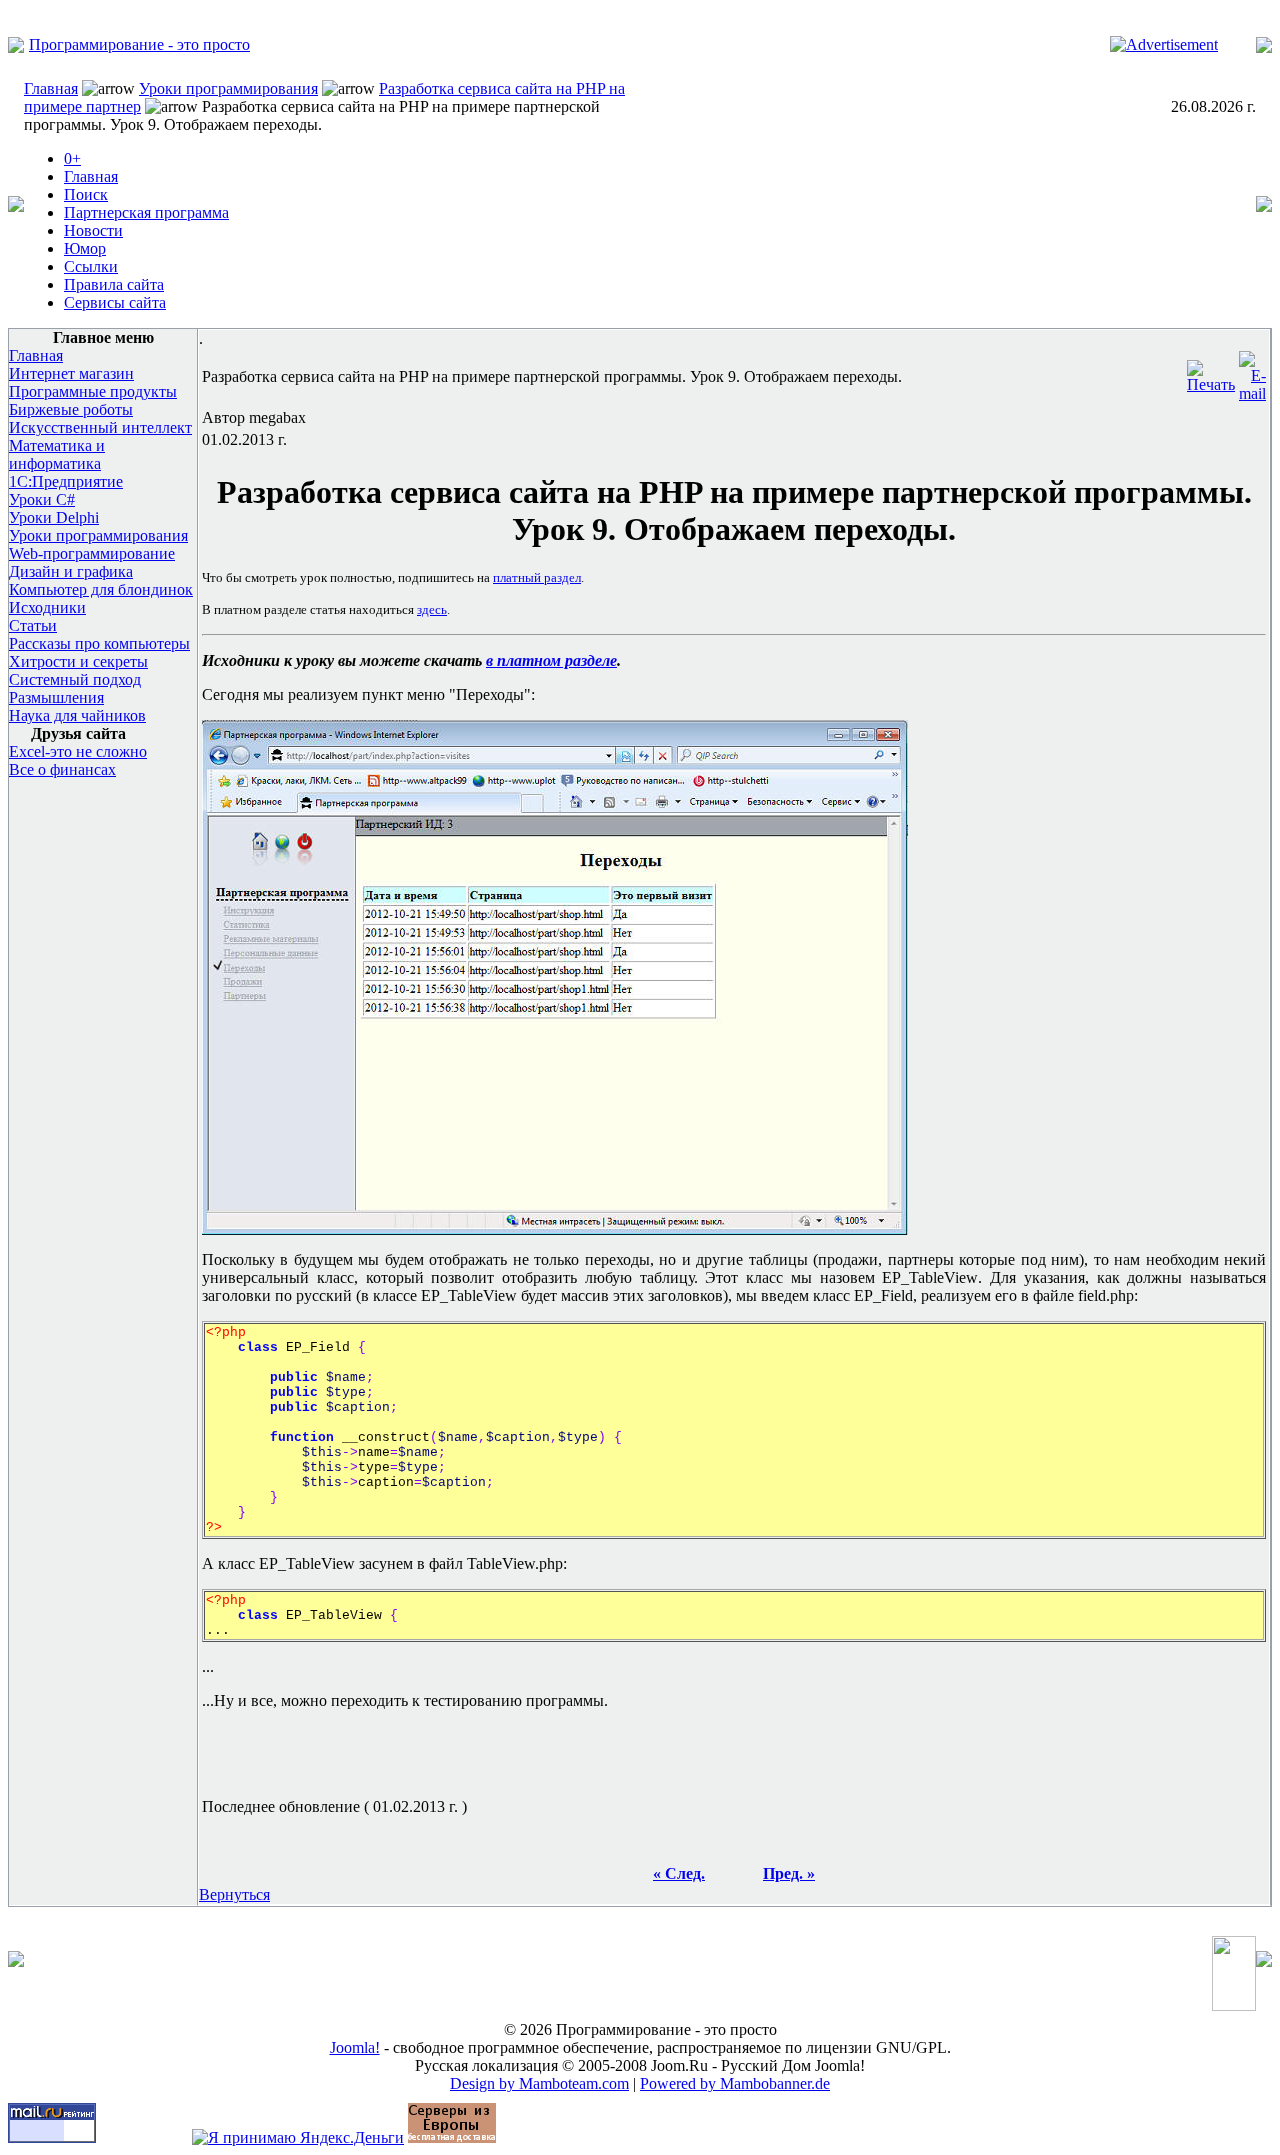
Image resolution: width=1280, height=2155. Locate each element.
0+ (72, 158)
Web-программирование (92, 553)
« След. (679, 1873)
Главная (51, 88)
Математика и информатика (57, 454)
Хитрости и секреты (78, 661)
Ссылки (91, 266)
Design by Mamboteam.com (539, 2083)
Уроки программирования (228, 88)
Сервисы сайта (115, 302)
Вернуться (234, 1894)
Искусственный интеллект (100, 427)
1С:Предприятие (66, 481)
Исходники (47, 607)
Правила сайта (114, 284)
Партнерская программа (146, 212)
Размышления (56, 697)
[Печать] (1211, 371)
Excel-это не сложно (78, 751)
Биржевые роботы (71, 409)
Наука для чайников (77, 715)
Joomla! (355, 2047)
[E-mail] (1252, 371)
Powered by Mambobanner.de (735, 2083)
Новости (93, 230)
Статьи (33, 625)
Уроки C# (42, 499)
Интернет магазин (71, 373)
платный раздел (537, 577)
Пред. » (789, 1873)
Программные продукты (93, 391)
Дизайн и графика (71, 571)
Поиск (86, 194)
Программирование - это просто (139, 44)
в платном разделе (551, 660)
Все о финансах (62, 769)
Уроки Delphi (54, 517)
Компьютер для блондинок (101, 589)
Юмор (85, 248)
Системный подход (75, 679)
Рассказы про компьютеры (99, 643)
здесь (432, 609)
